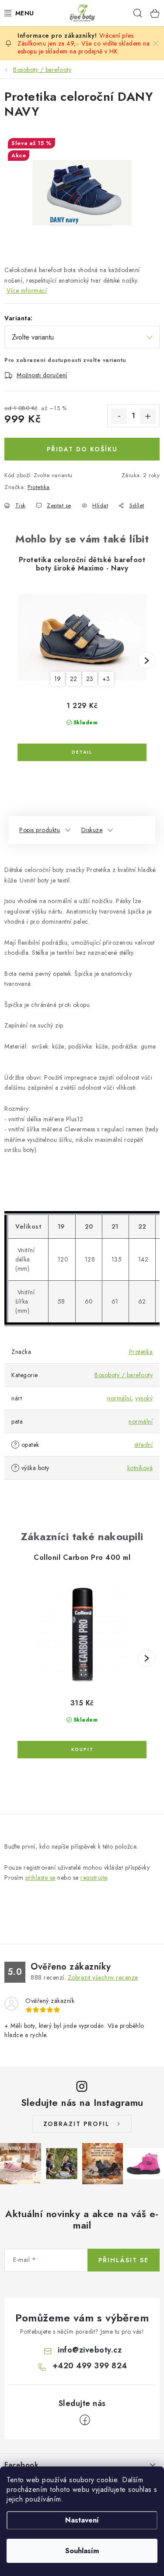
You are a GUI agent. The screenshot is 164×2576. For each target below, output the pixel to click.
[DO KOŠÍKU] (82, 1750)
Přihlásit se (124, 2260)
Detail (82, 752)
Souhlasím (82, 2551)
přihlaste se (40, 1878)
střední (144, 1445)
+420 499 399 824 (90, 2366)
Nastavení (82, 2520)
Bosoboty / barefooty (124, 1375)
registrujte (94, 1878)
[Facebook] (85, 2420)
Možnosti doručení (42, 375)
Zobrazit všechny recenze (103, 1977)
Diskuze (92, 830)
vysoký (144, 1398)
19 (58, 679)
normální (119, 1398)
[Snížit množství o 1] (119, 416)
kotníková (140, 1468)
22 (74, 679)
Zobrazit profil (77, 2124)
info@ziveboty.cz (90, 2350)
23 (90, 679)
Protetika (39, 487)
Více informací (27, 291)
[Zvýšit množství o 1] (148, 416)
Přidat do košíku (82, 449)
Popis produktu (40, 830)
